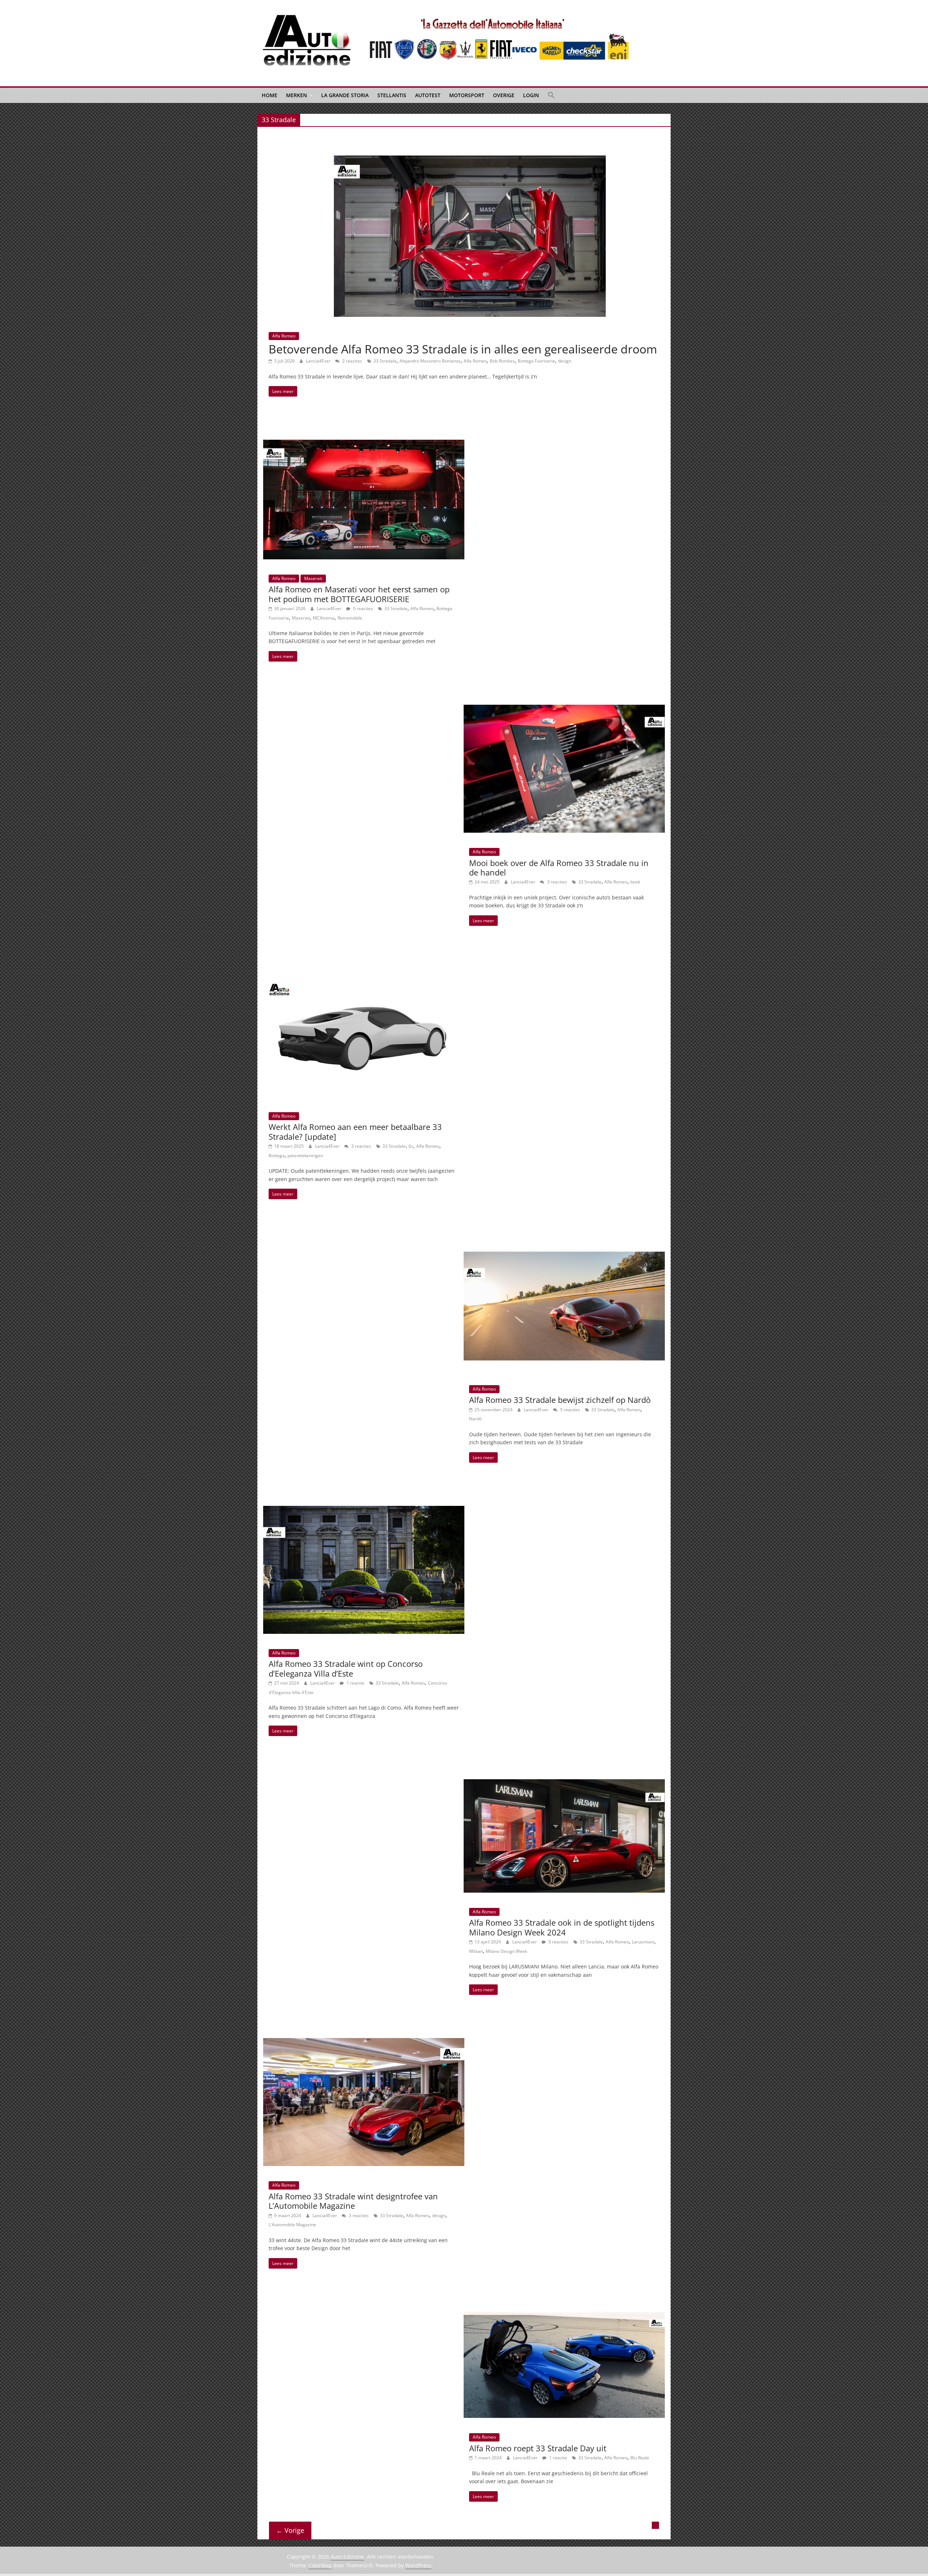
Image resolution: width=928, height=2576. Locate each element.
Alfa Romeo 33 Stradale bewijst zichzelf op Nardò (560, 1400)
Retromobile (350, 618)
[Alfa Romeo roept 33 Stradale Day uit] (564, 2316)
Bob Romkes (502, 361)
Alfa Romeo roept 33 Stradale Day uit (538, 2448)
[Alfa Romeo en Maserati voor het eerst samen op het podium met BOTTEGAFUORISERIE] (364, 444)
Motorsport (467, 95)
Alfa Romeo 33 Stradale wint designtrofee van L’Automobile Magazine (353, 2201)
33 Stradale (385, 361)
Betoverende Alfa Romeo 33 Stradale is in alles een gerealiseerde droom (463, 349)
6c (411, 1146)
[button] (551, 95)
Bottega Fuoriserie (536, 361)
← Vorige (290, 2530)
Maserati (313, 578)
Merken (297, 95)
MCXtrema (324, 618)
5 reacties (569, 1410)
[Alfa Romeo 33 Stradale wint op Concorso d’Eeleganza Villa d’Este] (364, 1510)
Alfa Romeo (284, 336)
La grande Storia (345, 95)
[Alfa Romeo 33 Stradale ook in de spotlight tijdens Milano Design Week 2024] (564, 1784)
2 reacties (352, 361)
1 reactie (355, 1683)
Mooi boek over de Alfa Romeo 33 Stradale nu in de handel (559, 867)
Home (270, 95)
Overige (504, 95)
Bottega (277, 1156)
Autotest (428, 95)
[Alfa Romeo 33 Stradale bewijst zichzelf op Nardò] (564, 1247)
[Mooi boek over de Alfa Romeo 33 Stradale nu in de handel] (564, 709)
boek (635, 882)
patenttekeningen (305, 1156)
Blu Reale (640, 2458)
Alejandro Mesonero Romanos (430, 361)
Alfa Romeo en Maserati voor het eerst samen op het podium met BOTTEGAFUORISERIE (359, 594)
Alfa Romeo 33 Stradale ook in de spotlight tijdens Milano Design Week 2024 (562, 1927)
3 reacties (556, 882)
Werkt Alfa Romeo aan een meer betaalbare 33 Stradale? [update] (355, 1131)
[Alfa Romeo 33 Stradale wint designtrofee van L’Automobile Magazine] (364, 2042)
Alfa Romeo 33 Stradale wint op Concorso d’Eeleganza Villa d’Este (346, 1668)
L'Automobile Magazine (292, 2225)
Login (531, 95)
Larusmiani (643, 1942)
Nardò (475, 1419)
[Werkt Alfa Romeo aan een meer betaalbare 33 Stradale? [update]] (364, 973)
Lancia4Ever (319, 361)
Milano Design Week (506, 1951)
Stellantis (392, 95)
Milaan (476, 1951)
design (565, 361)
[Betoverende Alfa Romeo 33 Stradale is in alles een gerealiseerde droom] (470, 160)
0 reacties (362, 608)
